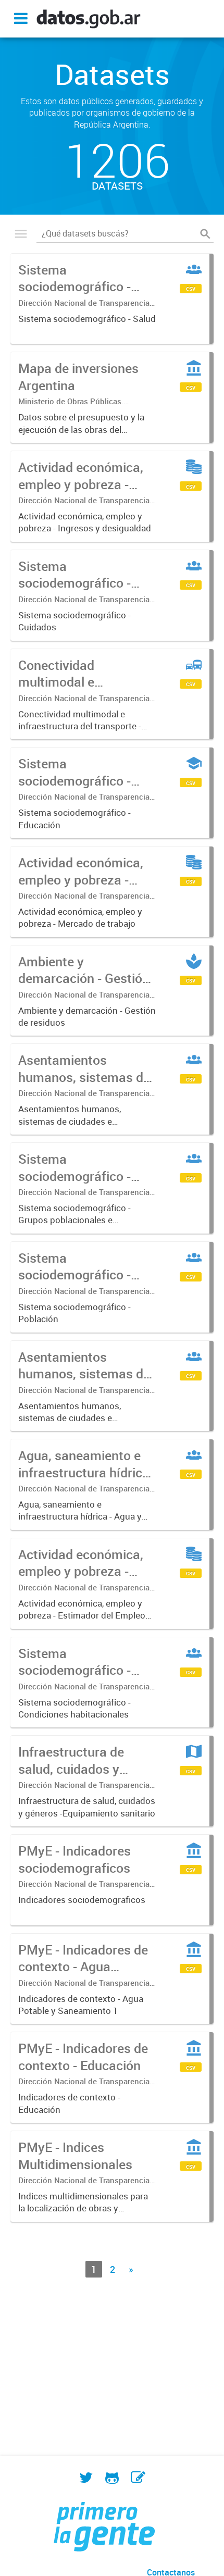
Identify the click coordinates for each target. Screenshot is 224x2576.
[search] (205, 234)
